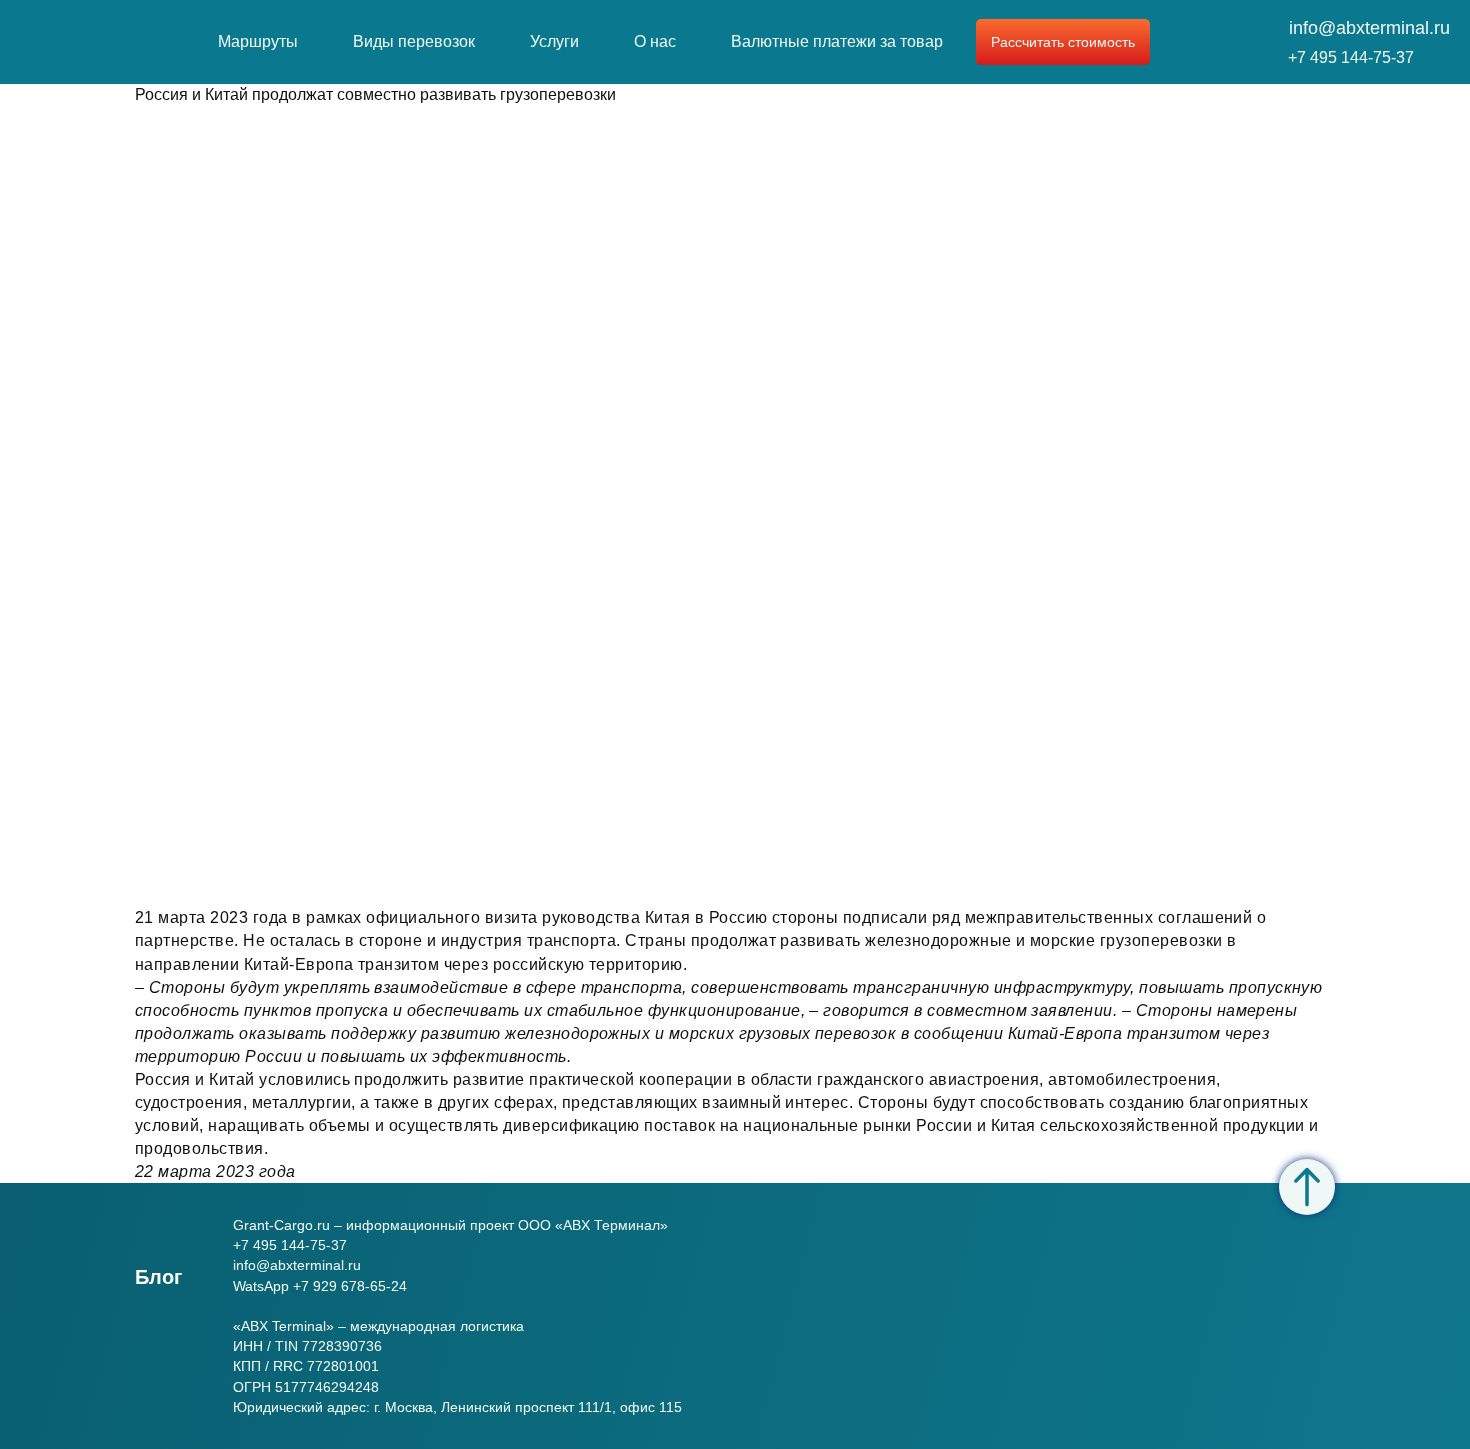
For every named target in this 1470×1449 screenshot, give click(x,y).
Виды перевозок (414, 41)
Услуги (554, 41)
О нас (655, 41)
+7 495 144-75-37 (1351, 57)
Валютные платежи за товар (837, 41)
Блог (158, 1277)
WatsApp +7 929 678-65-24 (320, 1286)
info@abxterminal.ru (1369, 28)
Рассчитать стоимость (1063, 42)
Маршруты (258, 41)
